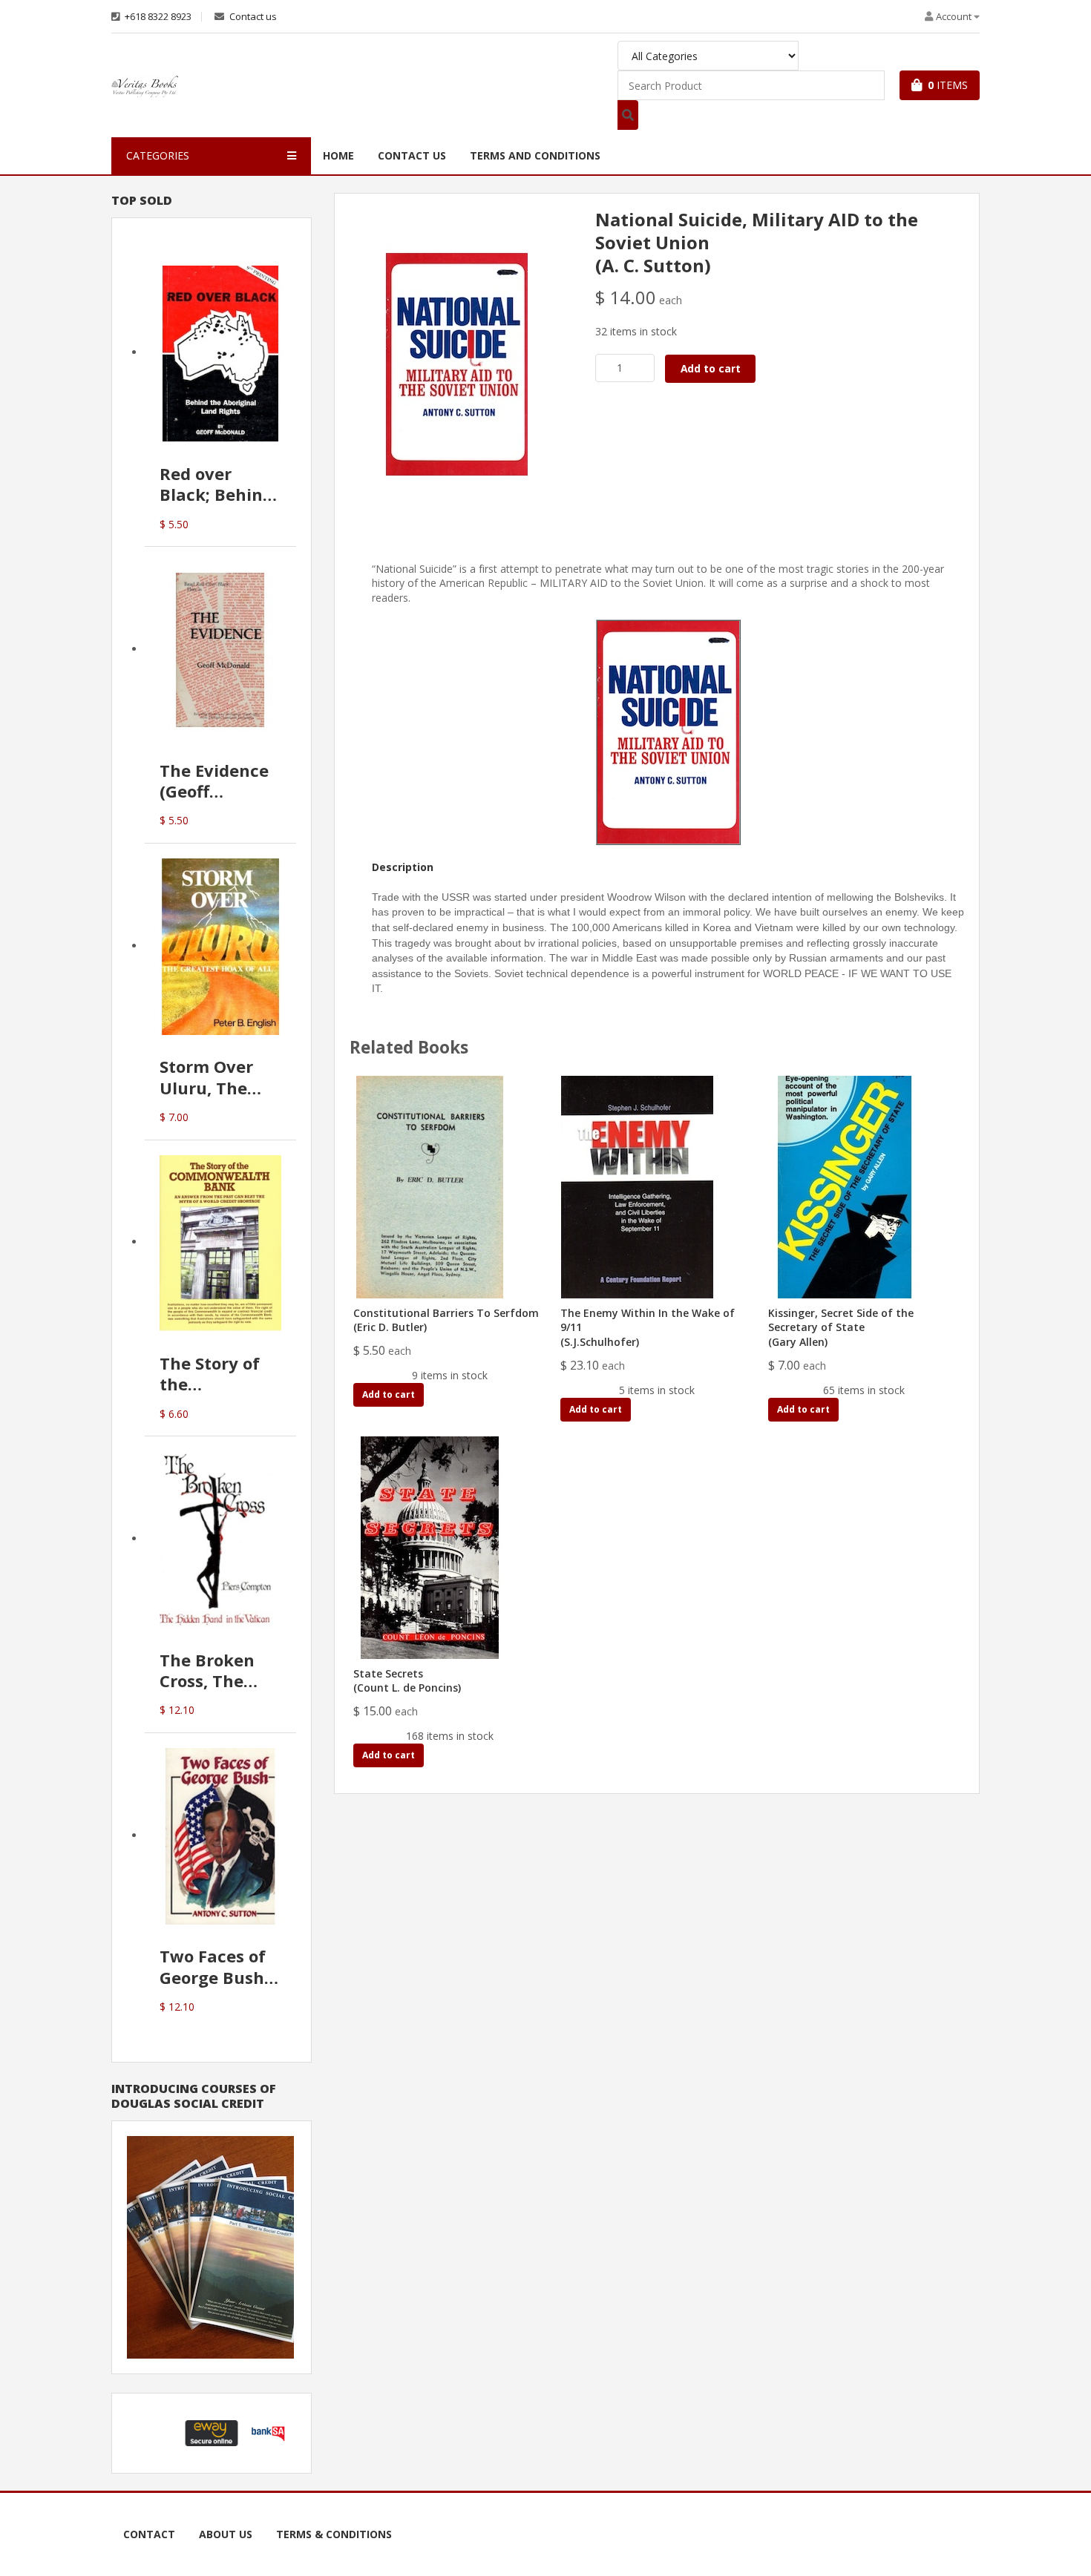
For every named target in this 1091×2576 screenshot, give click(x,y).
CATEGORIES (158, 155)
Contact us (252, 17)
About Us (226, 2534)
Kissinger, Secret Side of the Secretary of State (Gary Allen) (841, 1327)
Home (338, 155)
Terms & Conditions (334, 2534)
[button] (155, 2433)
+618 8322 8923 (157, 17)
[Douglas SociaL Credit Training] (210, 2246)
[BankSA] (268, 2432)
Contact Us (412, 155)
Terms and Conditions (535, 155)
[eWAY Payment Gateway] (212, 2432)
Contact (149, 2534)
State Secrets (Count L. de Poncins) (407, 1681)
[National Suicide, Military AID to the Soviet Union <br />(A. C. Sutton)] (457, 363)
